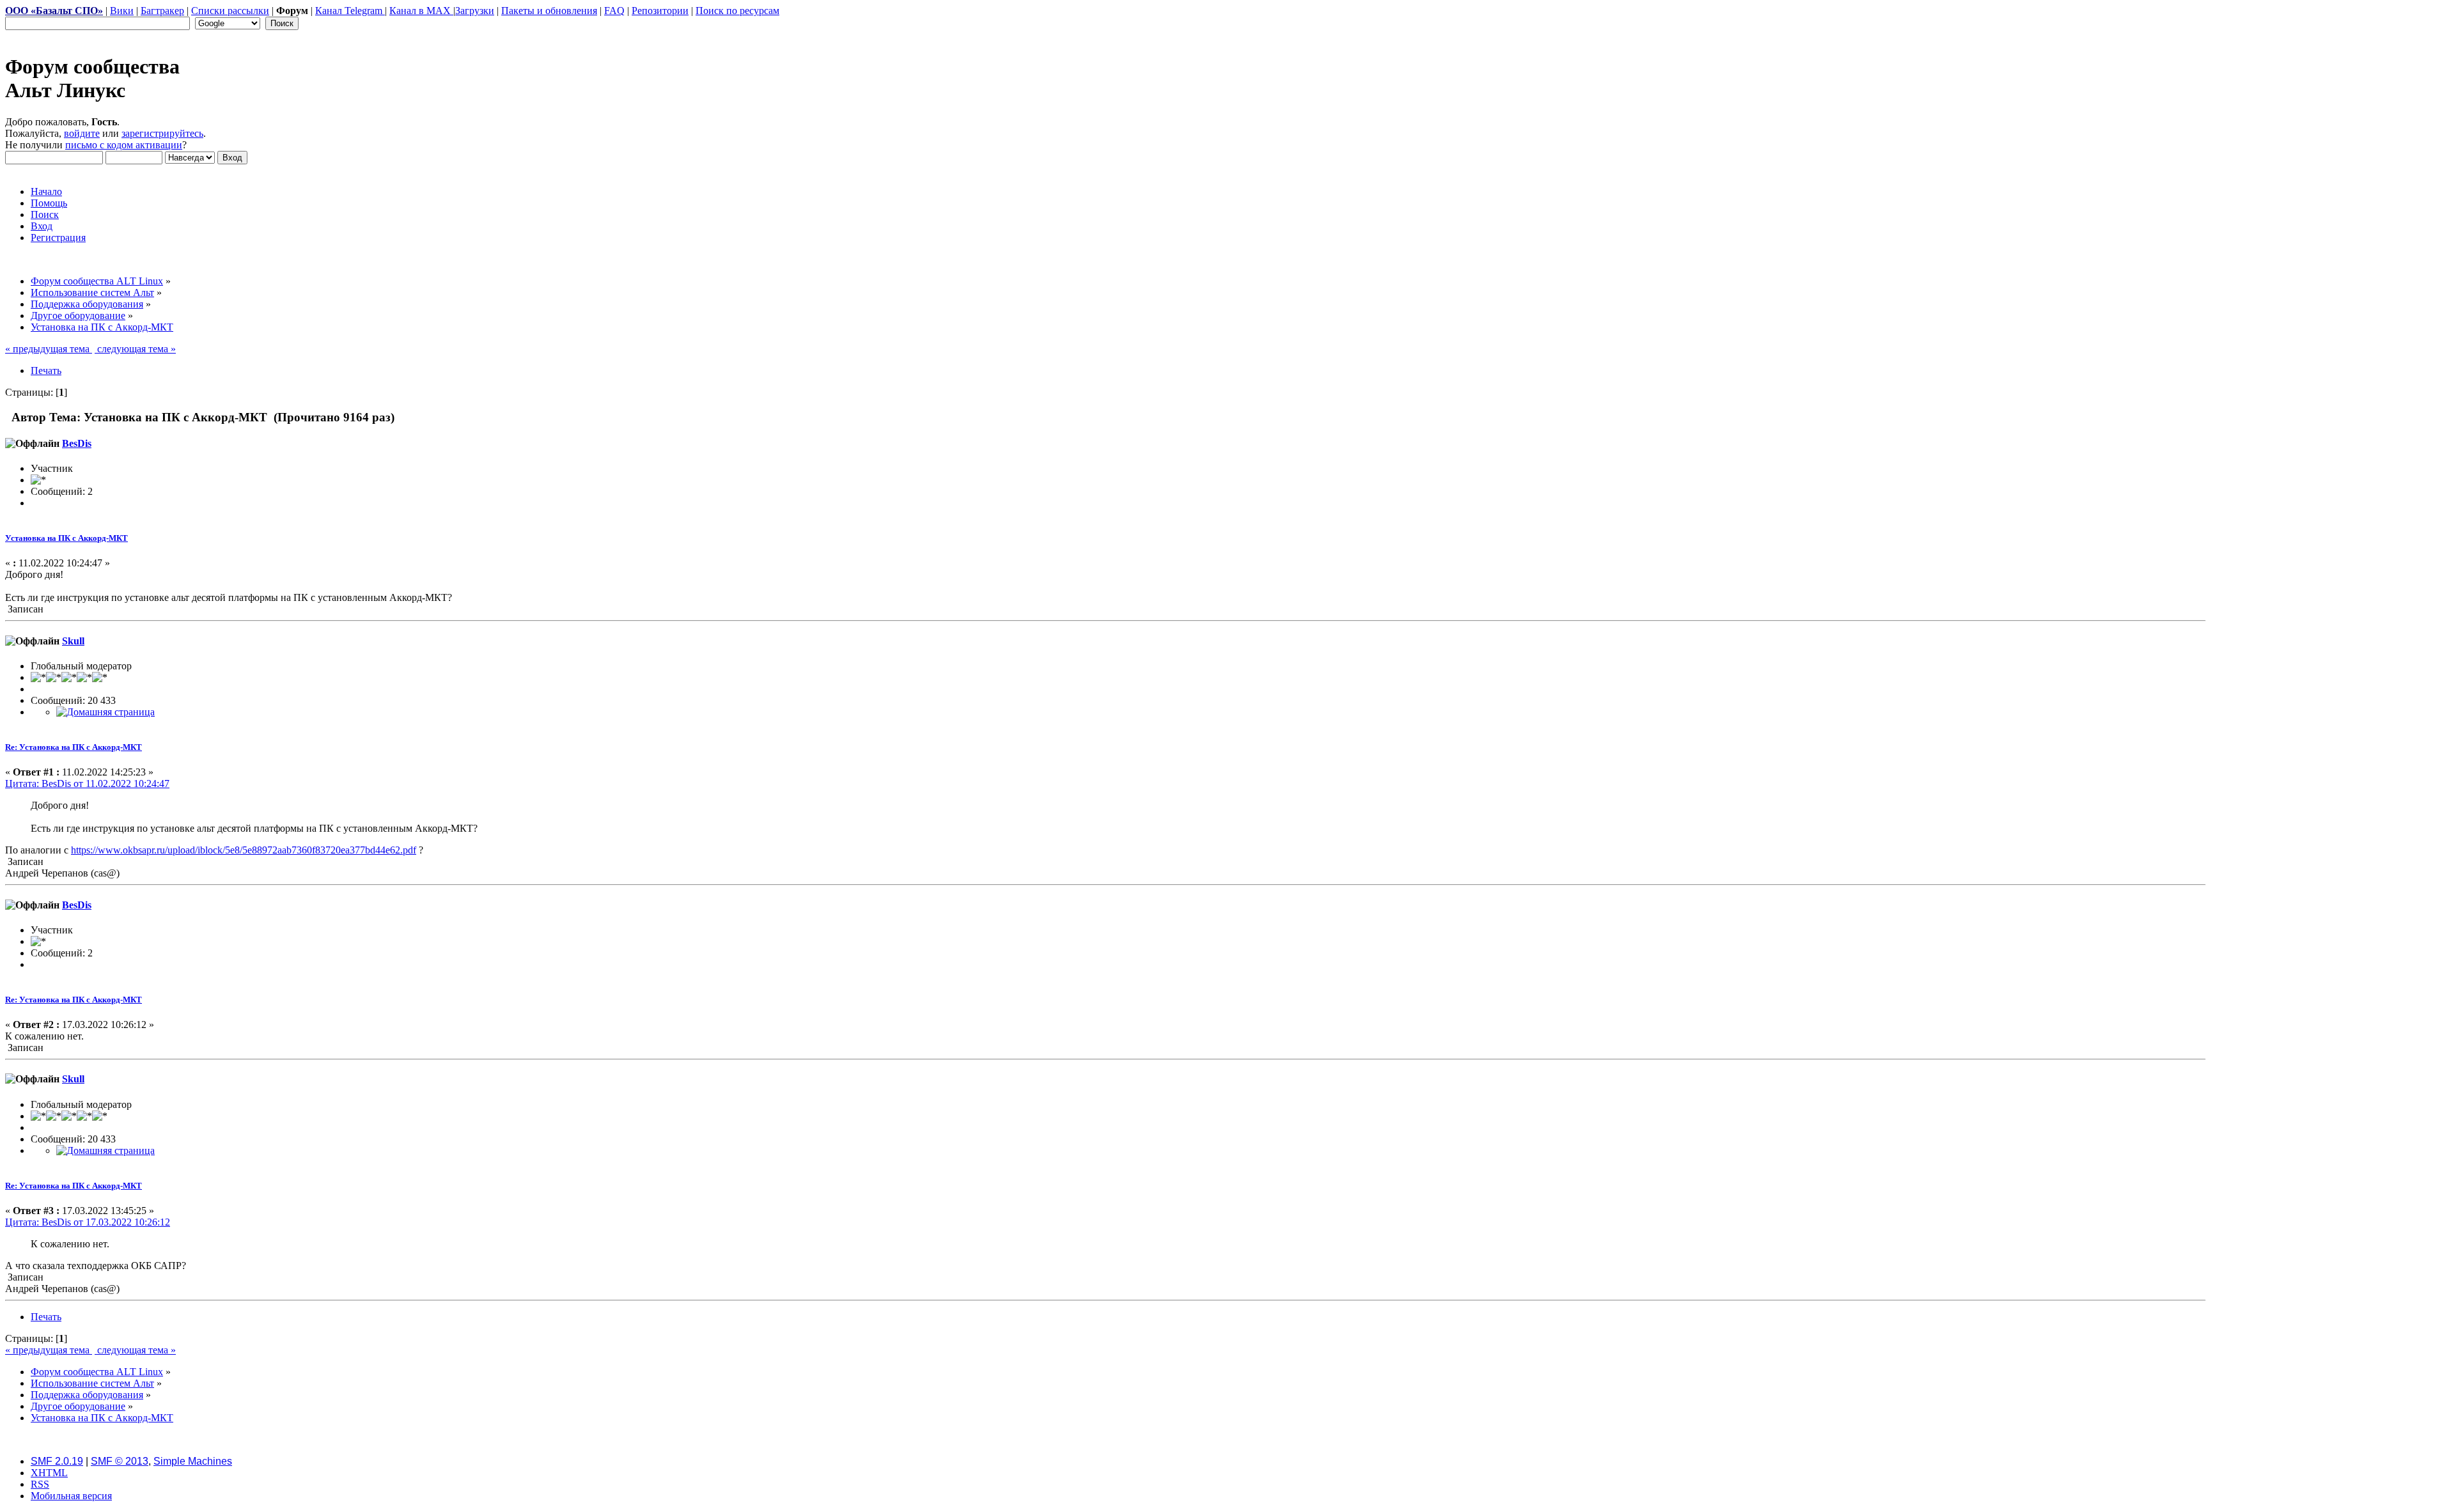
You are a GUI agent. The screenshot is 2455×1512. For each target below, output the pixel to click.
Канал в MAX (421, 11)
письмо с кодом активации (124, 145)
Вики (122, 11)
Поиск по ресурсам (737, 11)
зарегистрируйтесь (162, 133)
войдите (82, 133)
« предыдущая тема (49, 349)
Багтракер (162, 11)
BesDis (77, 443)
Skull (73, 641)
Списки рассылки (230, 11)
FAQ (614, 11)
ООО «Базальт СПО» (54, 11)
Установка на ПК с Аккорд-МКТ (66, 538)
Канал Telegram (350, 11)
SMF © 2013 (120, 1461)
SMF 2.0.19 (57, 1461)
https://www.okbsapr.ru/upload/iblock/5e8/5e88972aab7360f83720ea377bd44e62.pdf (244, 850)
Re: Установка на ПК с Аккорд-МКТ (74, 747)
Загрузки (475, 11)
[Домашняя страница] (105, 712)
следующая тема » (135, 349)
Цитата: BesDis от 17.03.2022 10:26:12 (88, 1222)
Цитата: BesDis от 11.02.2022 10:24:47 (87, 783)
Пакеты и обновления (549, 11)
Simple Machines (193, 1461)
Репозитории (660, 11)
